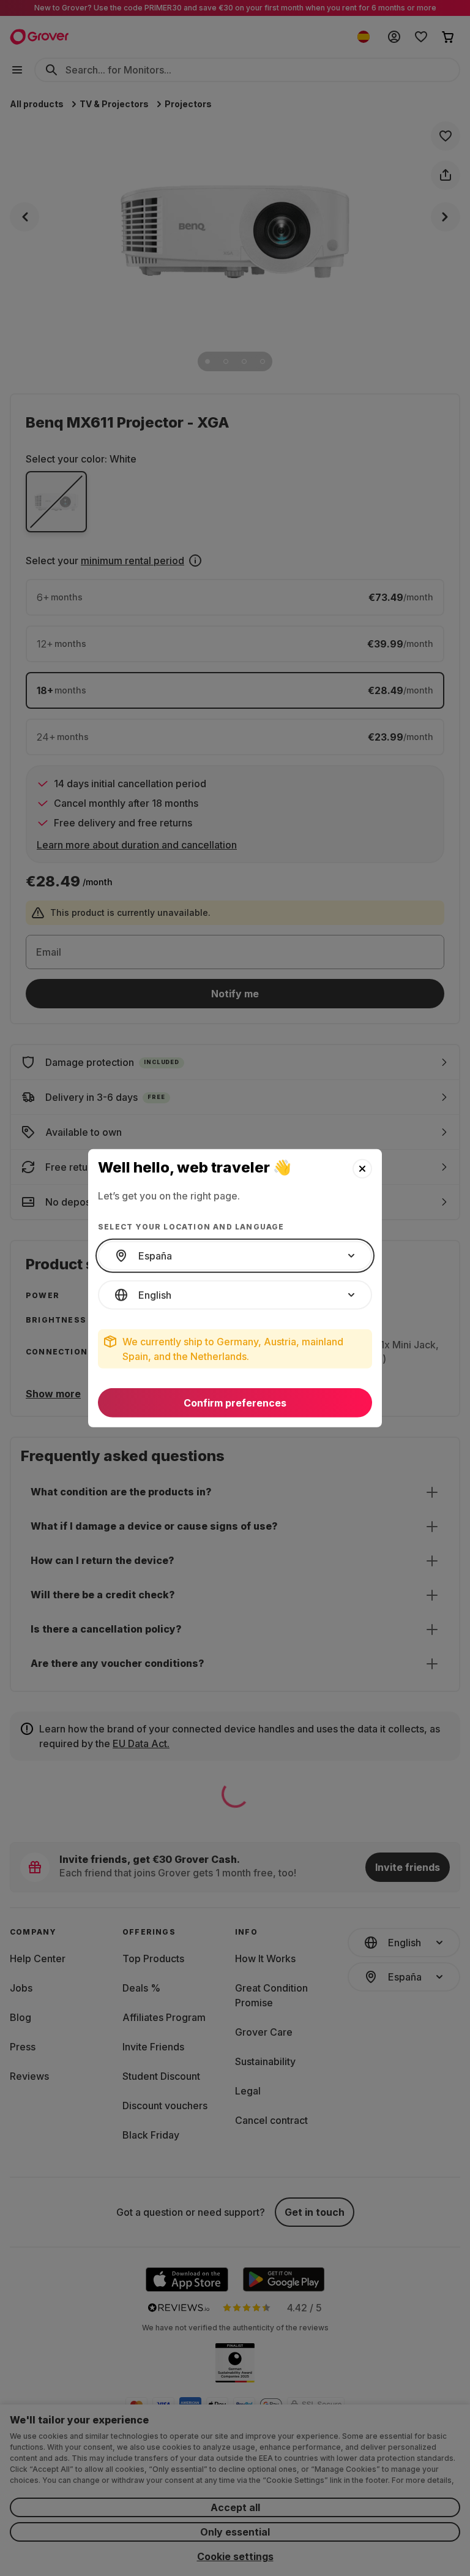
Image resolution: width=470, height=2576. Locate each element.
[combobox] (235, 1256)
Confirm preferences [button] (235, 1403)
